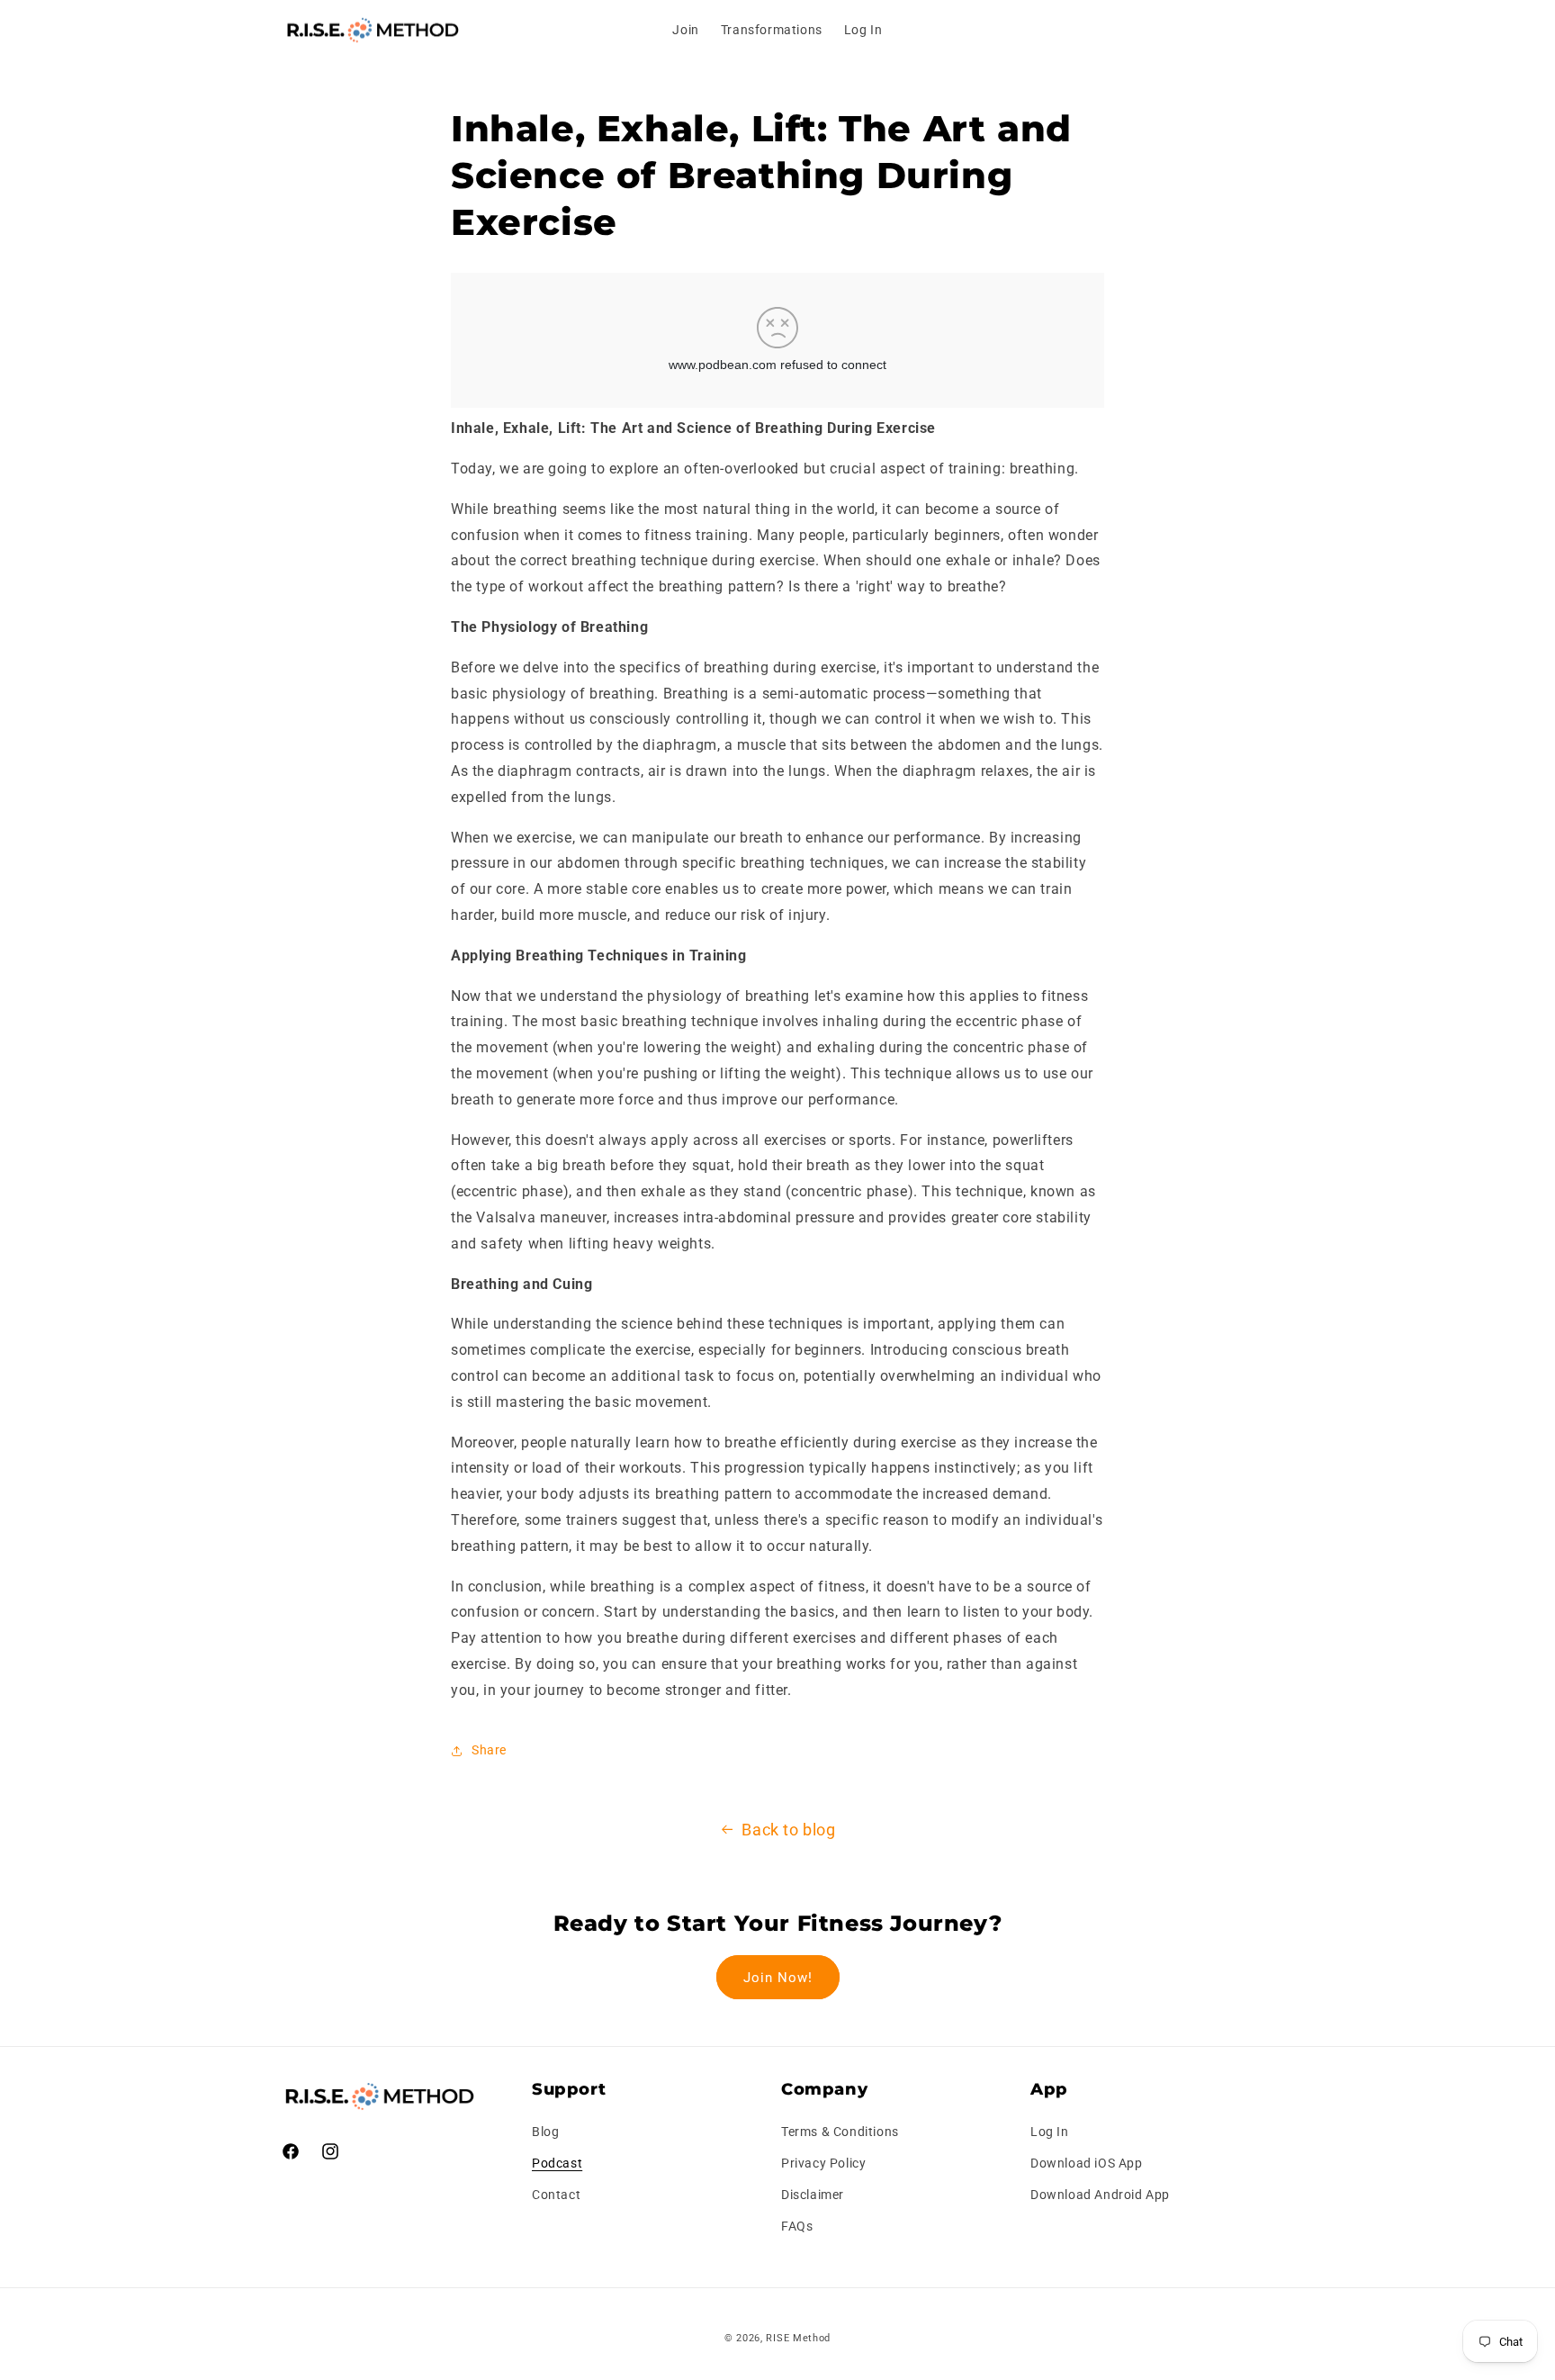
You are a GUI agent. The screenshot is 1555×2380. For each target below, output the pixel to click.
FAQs (797, 2226)
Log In (1050, 2132)
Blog (545, 2132)
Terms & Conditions (840, 2132)
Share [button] (489, 1750)
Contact (556, 2195)
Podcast (557, 2163)
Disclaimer (813, 2195)
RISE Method (798, 2338)
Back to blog (788, 1830)
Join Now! (778, 1978)
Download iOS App (1087, 2163)
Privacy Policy (823, 2163)
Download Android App (1100, 2195)
